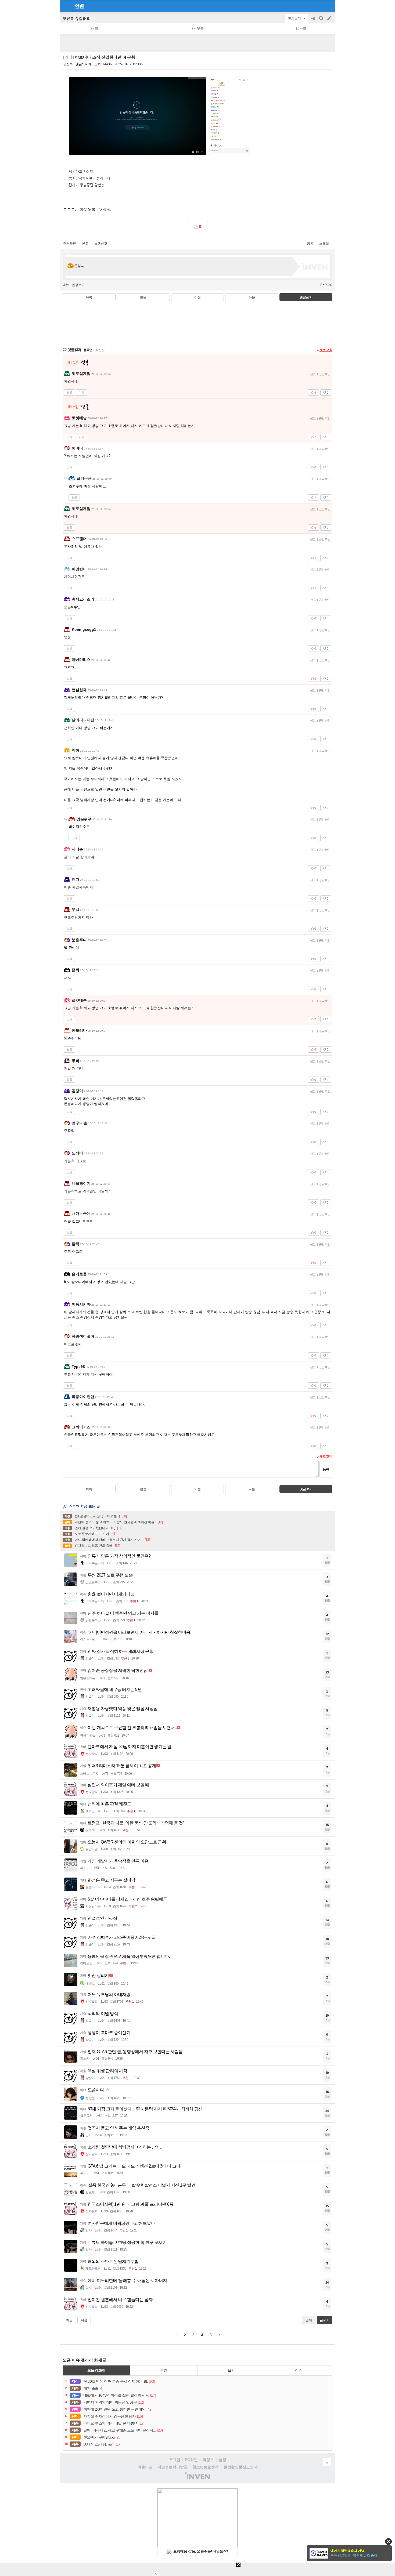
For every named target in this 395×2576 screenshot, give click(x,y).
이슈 (299, 2370)
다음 (252, 297)
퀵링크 (208, 2460)
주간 (164, 2370)
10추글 (301, 29)
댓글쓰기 (306, 297)
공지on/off (314, 21)
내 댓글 (198, 29)
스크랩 (324, 244)
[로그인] (319, 6)
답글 (69, 392)
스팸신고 (101, 244)
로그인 (175, 2460)
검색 (322, 21)
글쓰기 (330, 19)
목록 (89, 297)
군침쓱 (68, 64)
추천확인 (70, 244)
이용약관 (145, 2467)
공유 (310, 244)
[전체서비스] (329, 6)
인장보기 (78, 285)
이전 (198, 297)
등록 (326, 1469)
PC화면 (191, 2460)
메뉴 (66, 285)
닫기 (388, 2541)
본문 (143, 297)
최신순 (100, 350)
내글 (95, 29)
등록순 (88, 350)
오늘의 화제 (96, 2370)
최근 (69, 2320)
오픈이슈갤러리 (77, 18)
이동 (81, 392)
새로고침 (326, 350)
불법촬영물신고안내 (240, 2467)
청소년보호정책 (206, 2467)
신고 (85, 244)
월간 (231, 2370)
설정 (222, 2460)
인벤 (79, 6)
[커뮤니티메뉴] (66, 6)
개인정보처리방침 (173, 2467)
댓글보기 (306, 1489)
